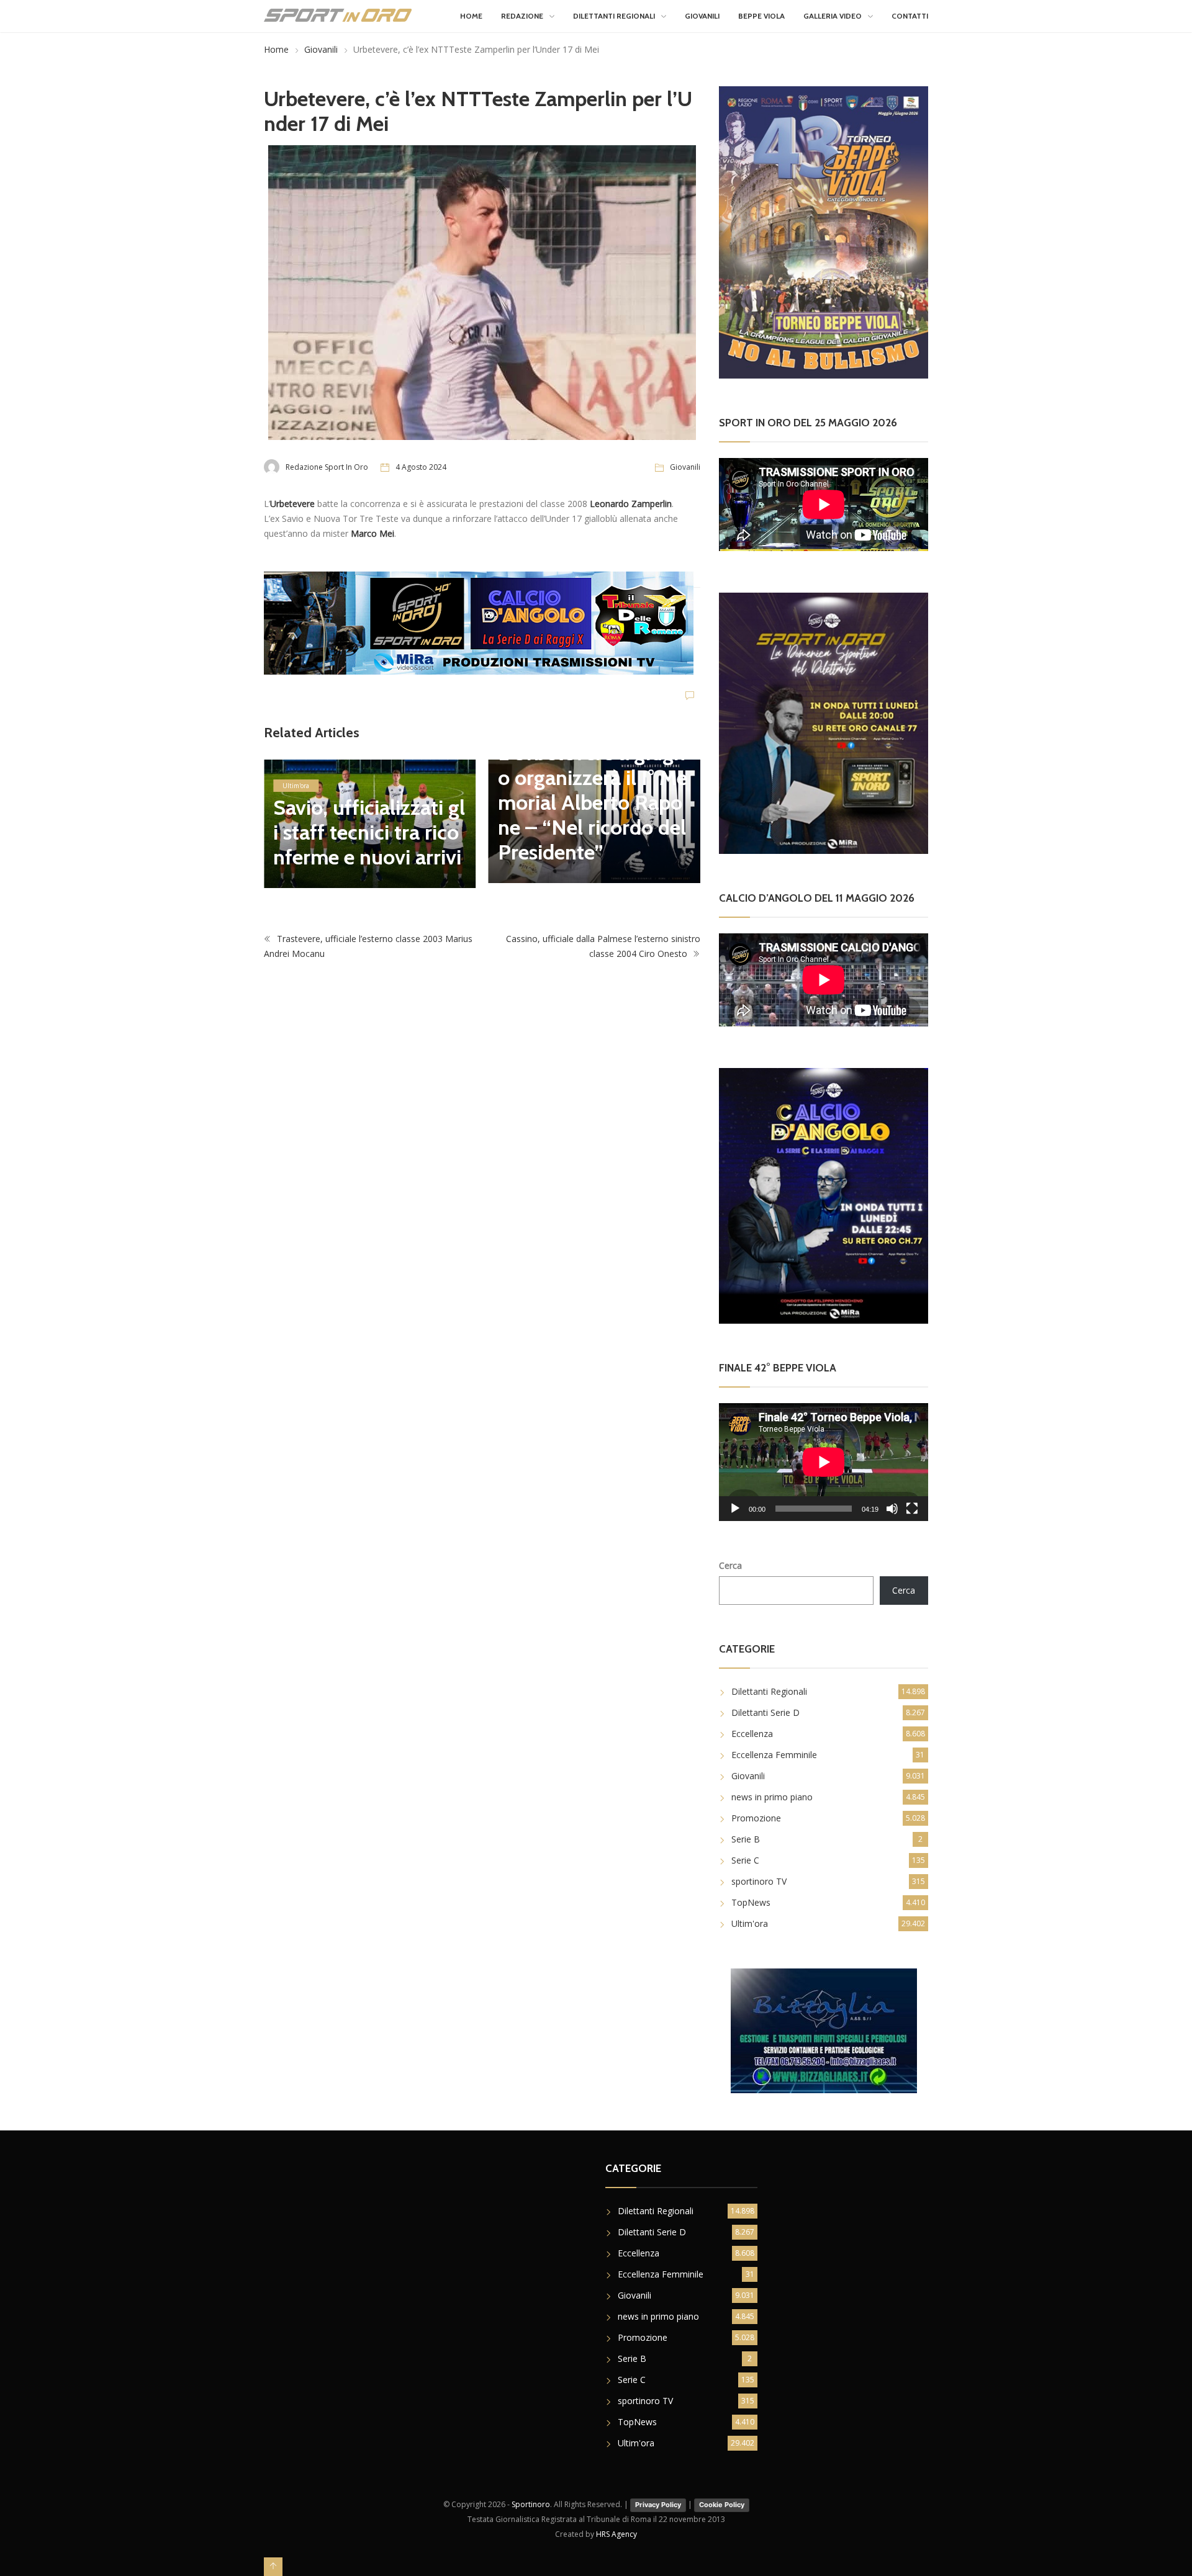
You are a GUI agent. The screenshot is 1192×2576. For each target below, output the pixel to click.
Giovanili (702, 16)
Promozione (756, 1818)
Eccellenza (752, 1734)
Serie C (745, 1860)
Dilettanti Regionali (614, 16)
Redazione (522, 16)
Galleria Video (833, 16)
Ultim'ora (296, 786)
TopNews (751, 1902)
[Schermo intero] (912, 1509)
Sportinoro (531, 2504)
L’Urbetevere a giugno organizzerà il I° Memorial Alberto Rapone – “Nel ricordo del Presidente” (593, 802)
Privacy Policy (658, 2505)
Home (471, 16)
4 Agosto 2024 (421, 467)
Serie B (746, 1839)
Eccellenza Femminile (774, 1755)
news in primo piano (772, 1797)
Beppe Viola (761, 16)
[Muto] (892, 1509)
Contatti (910, 16)
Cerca (730, 1565)
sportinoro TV (759, 1881)
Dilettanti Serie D (765, 1712)
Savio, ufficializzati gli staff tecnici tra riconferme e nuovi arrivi (369, 832)
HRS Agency (616, 2534)
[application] (824, 1462)
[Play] (735, 1509)
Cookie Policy (722, 2505)
